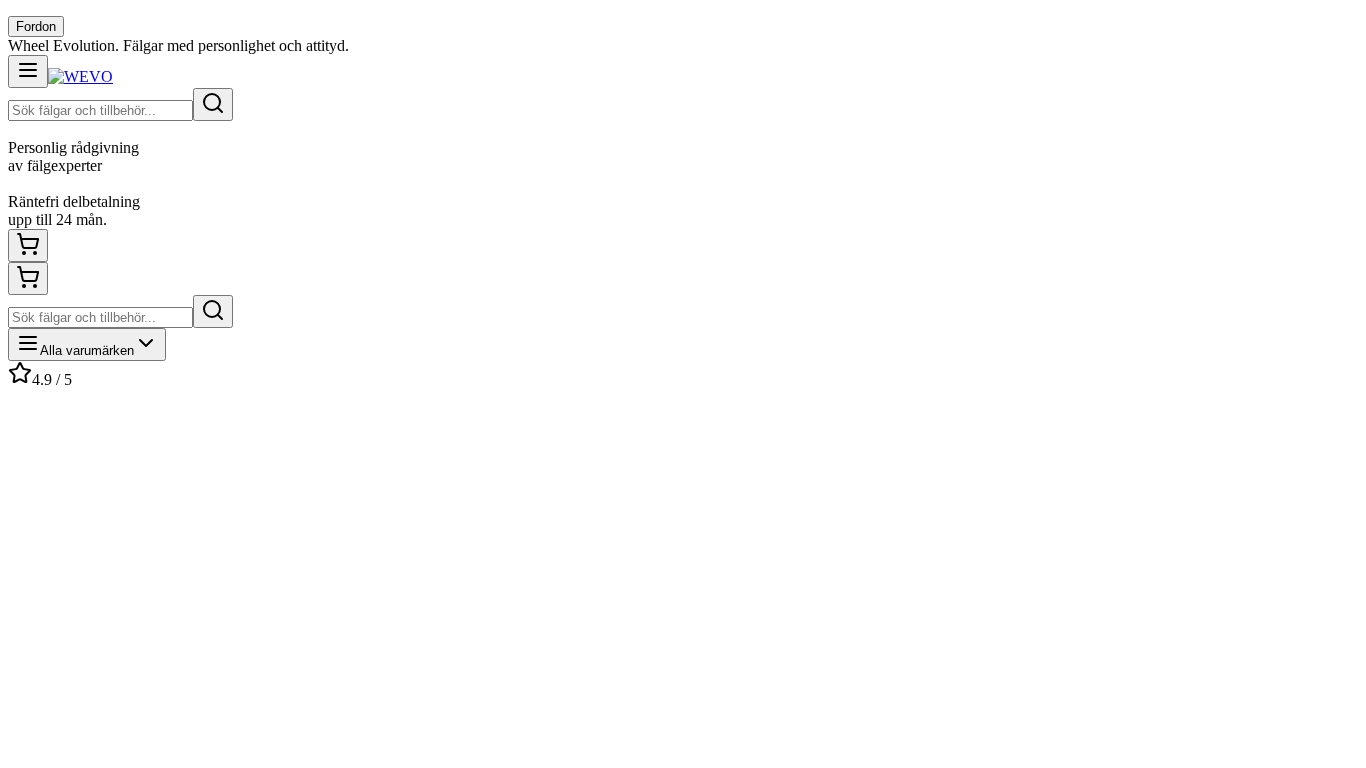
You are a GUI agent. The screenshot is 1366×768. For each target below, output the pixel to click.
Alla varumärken (87, 350)
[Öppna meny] (28, 71)
